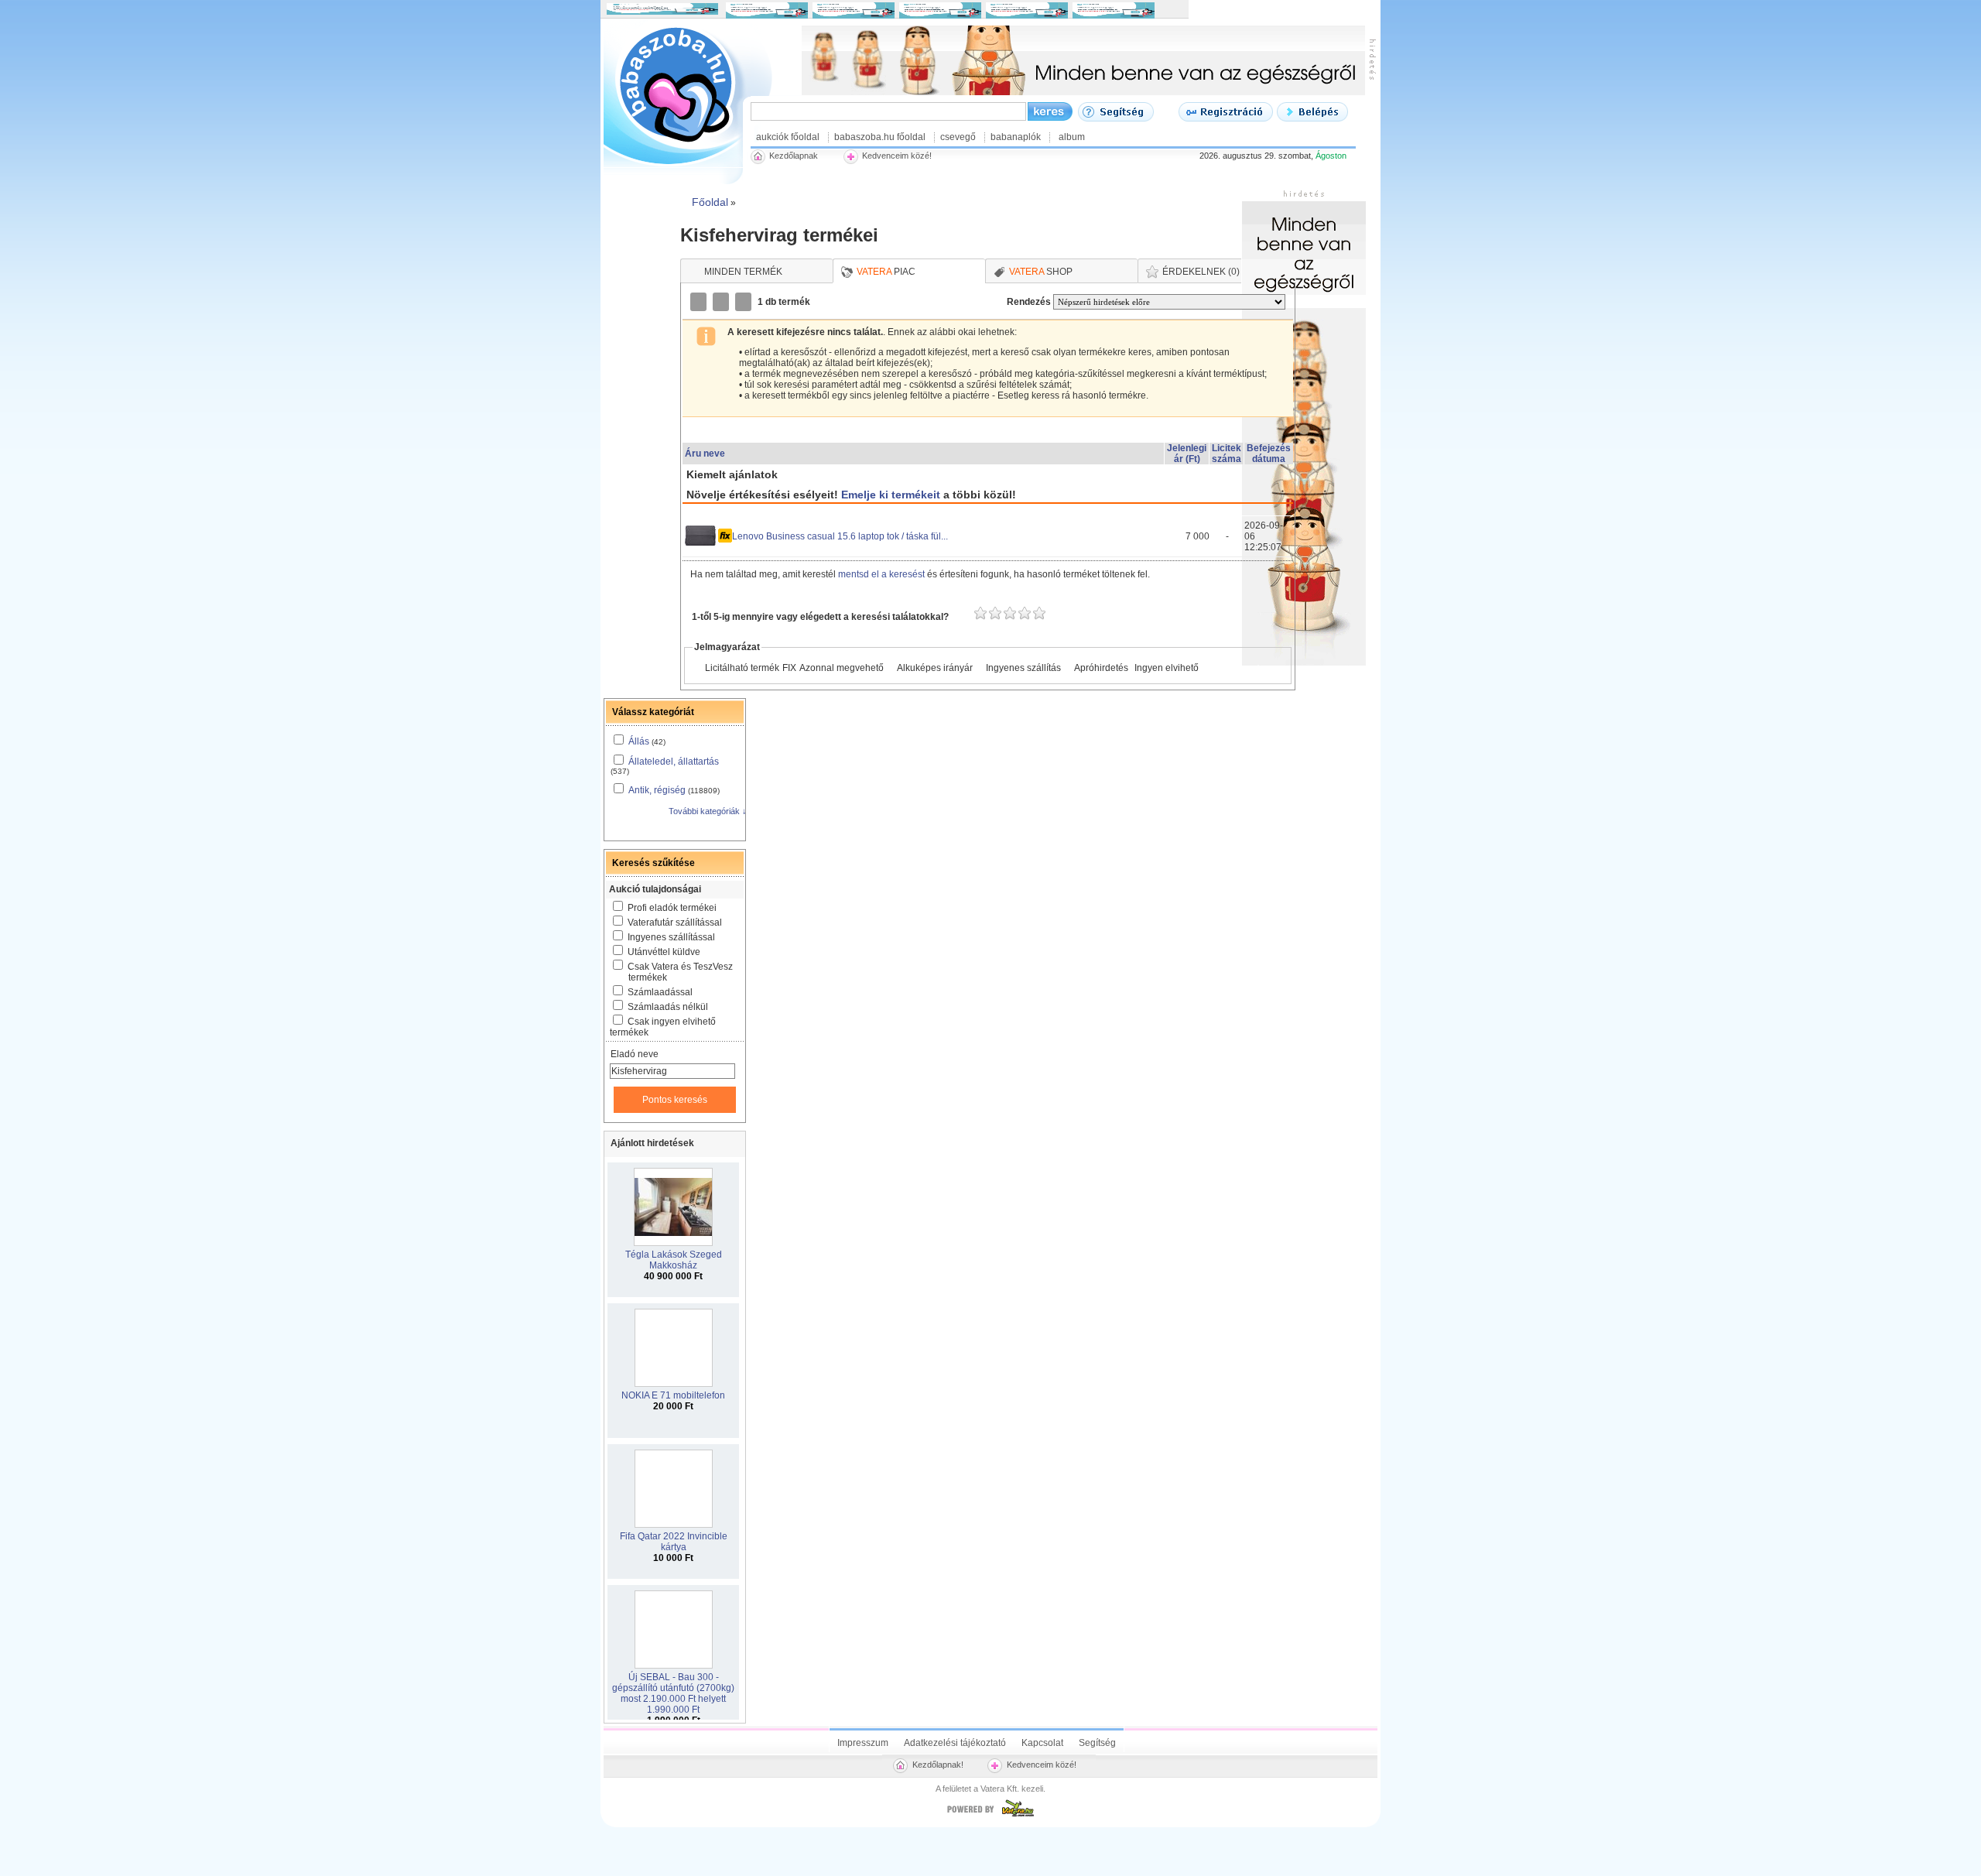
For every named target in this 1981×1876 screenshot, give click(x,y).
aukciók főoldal (788, 137)
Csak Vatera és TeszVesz (680, 972)
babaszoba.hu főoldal (880, 137)
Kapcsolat (1042, 1743)
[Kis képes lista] (700, 302)
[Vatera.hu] (990, 1816)
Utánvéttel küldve (664, 952)
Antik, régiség (657, 790)
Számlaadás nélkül (668, 1007)
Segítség (1097, 1743)
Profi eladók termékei (672, 908)
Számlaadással (660, 992)
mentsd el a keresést (883, 574)
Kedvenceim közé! (1042, 1765)
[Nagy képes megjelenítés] (744, 302)
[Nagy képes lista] (722, 302)
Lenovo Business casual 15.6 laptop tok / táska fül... (840, 536)
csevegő (958, 137)
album (1072, 137)
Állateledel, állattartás (674, 762)
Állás (639, 741)
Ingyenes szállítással (671, 937)
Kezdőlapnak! (938, 1765)
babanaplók (1016, 137)
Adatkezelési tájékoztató (955, 1743)
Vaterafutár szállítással (675, 923)
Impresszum (863, 1743)
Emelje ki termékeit (891, 495)
